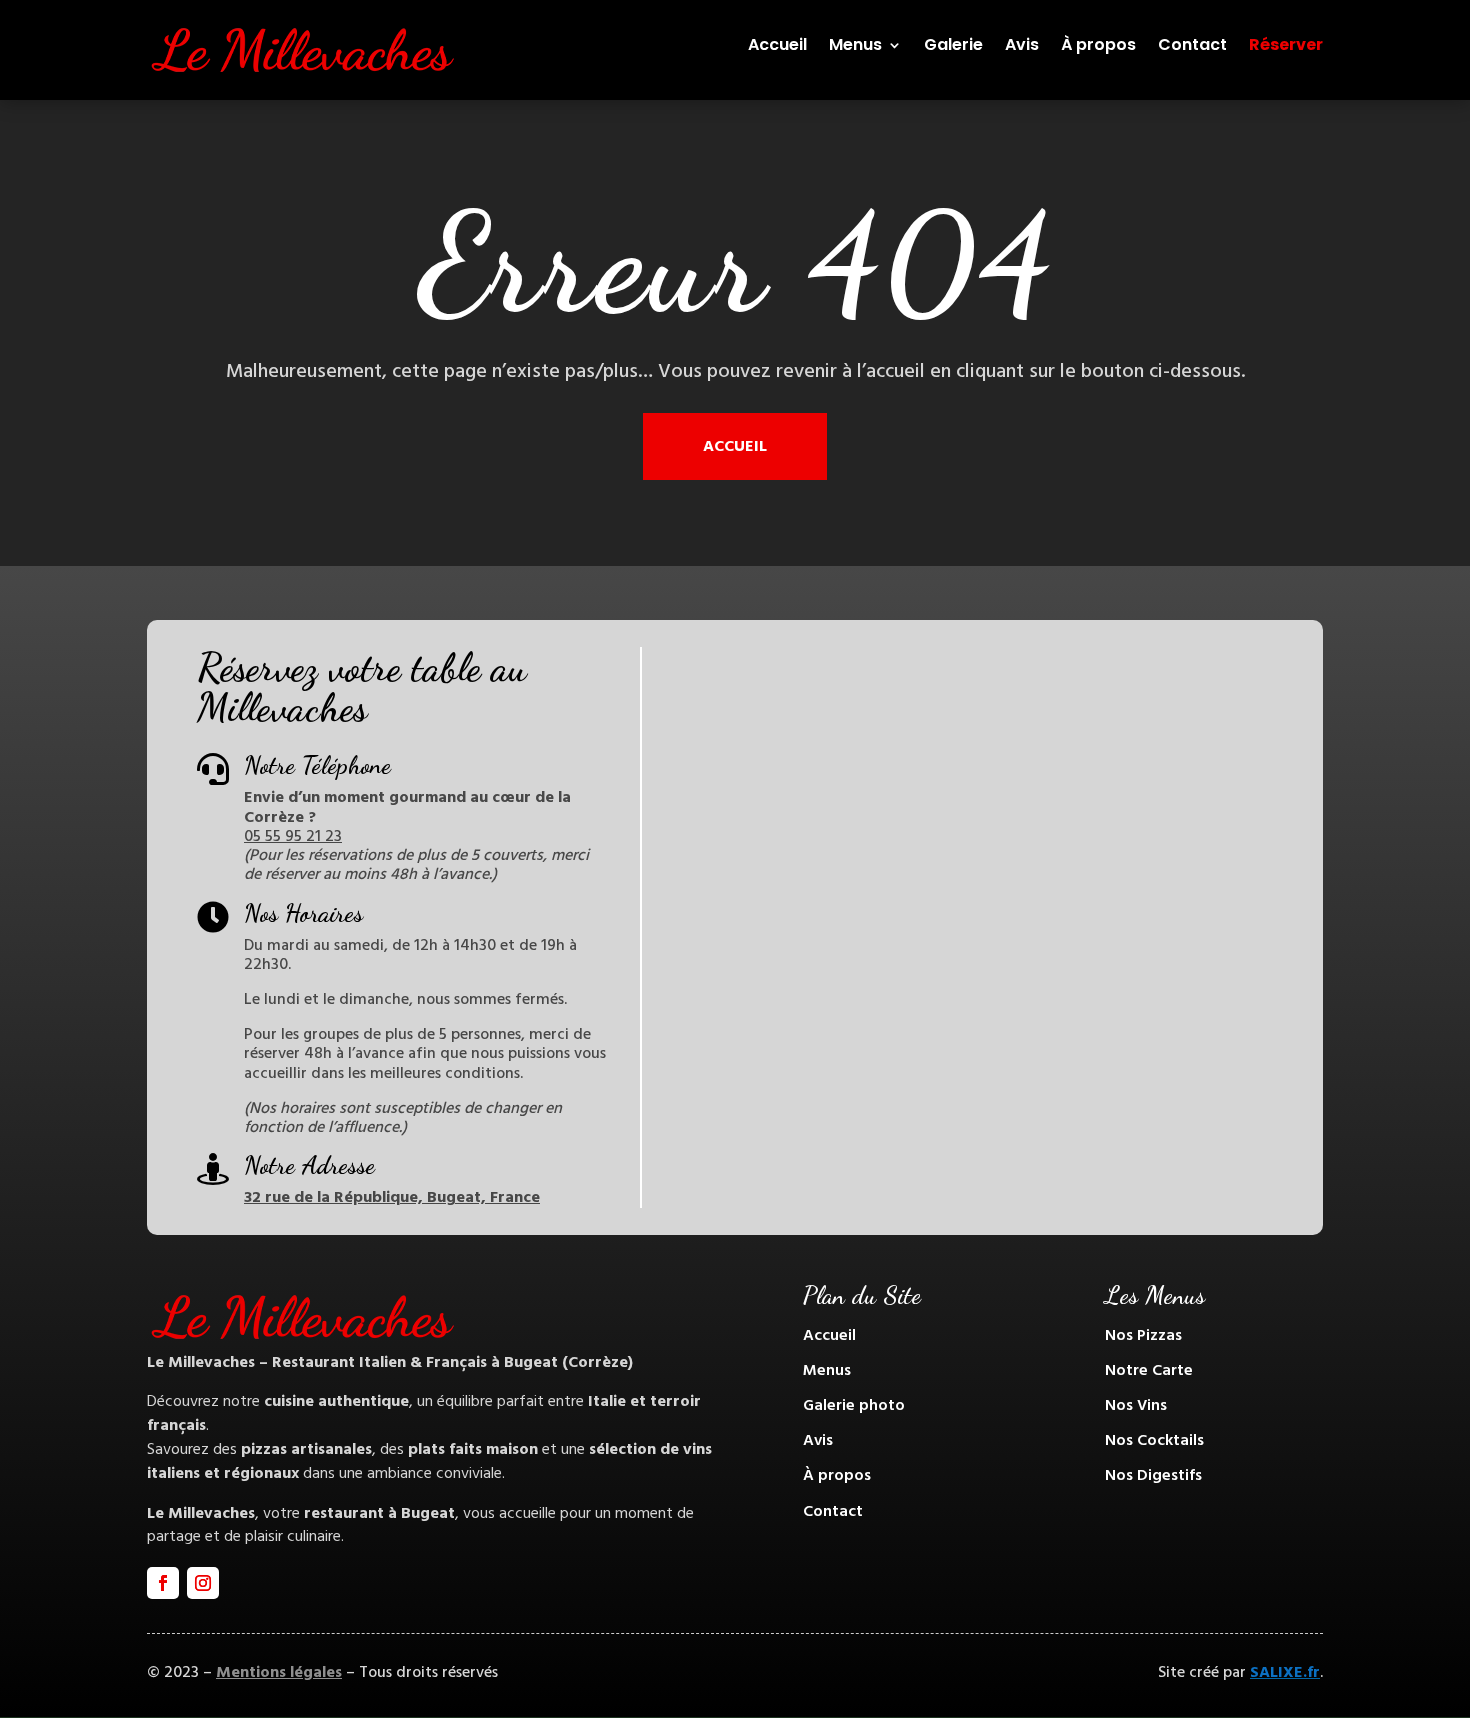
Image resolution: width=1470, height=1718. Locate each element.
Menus (855, 47)
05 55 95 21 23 (293, 836)
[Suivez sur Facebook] (163, 1583)
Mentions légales (279, 1672)
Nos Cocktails (1154, 1440)
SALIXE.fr (1285, 1672)
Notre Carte (1149, 1370)
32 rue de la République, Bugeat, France (392, 1197)
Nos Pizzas (1143, 1335)
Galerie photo (854, 1405)
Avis (1022, 47)
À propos (1098, 47)
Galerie (953, 47)
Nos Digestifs (1153, 1475)
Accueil (777, 47)
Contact (1192, 47)
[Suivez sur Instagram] (203, 1583)
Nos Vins (1136, 1405)
